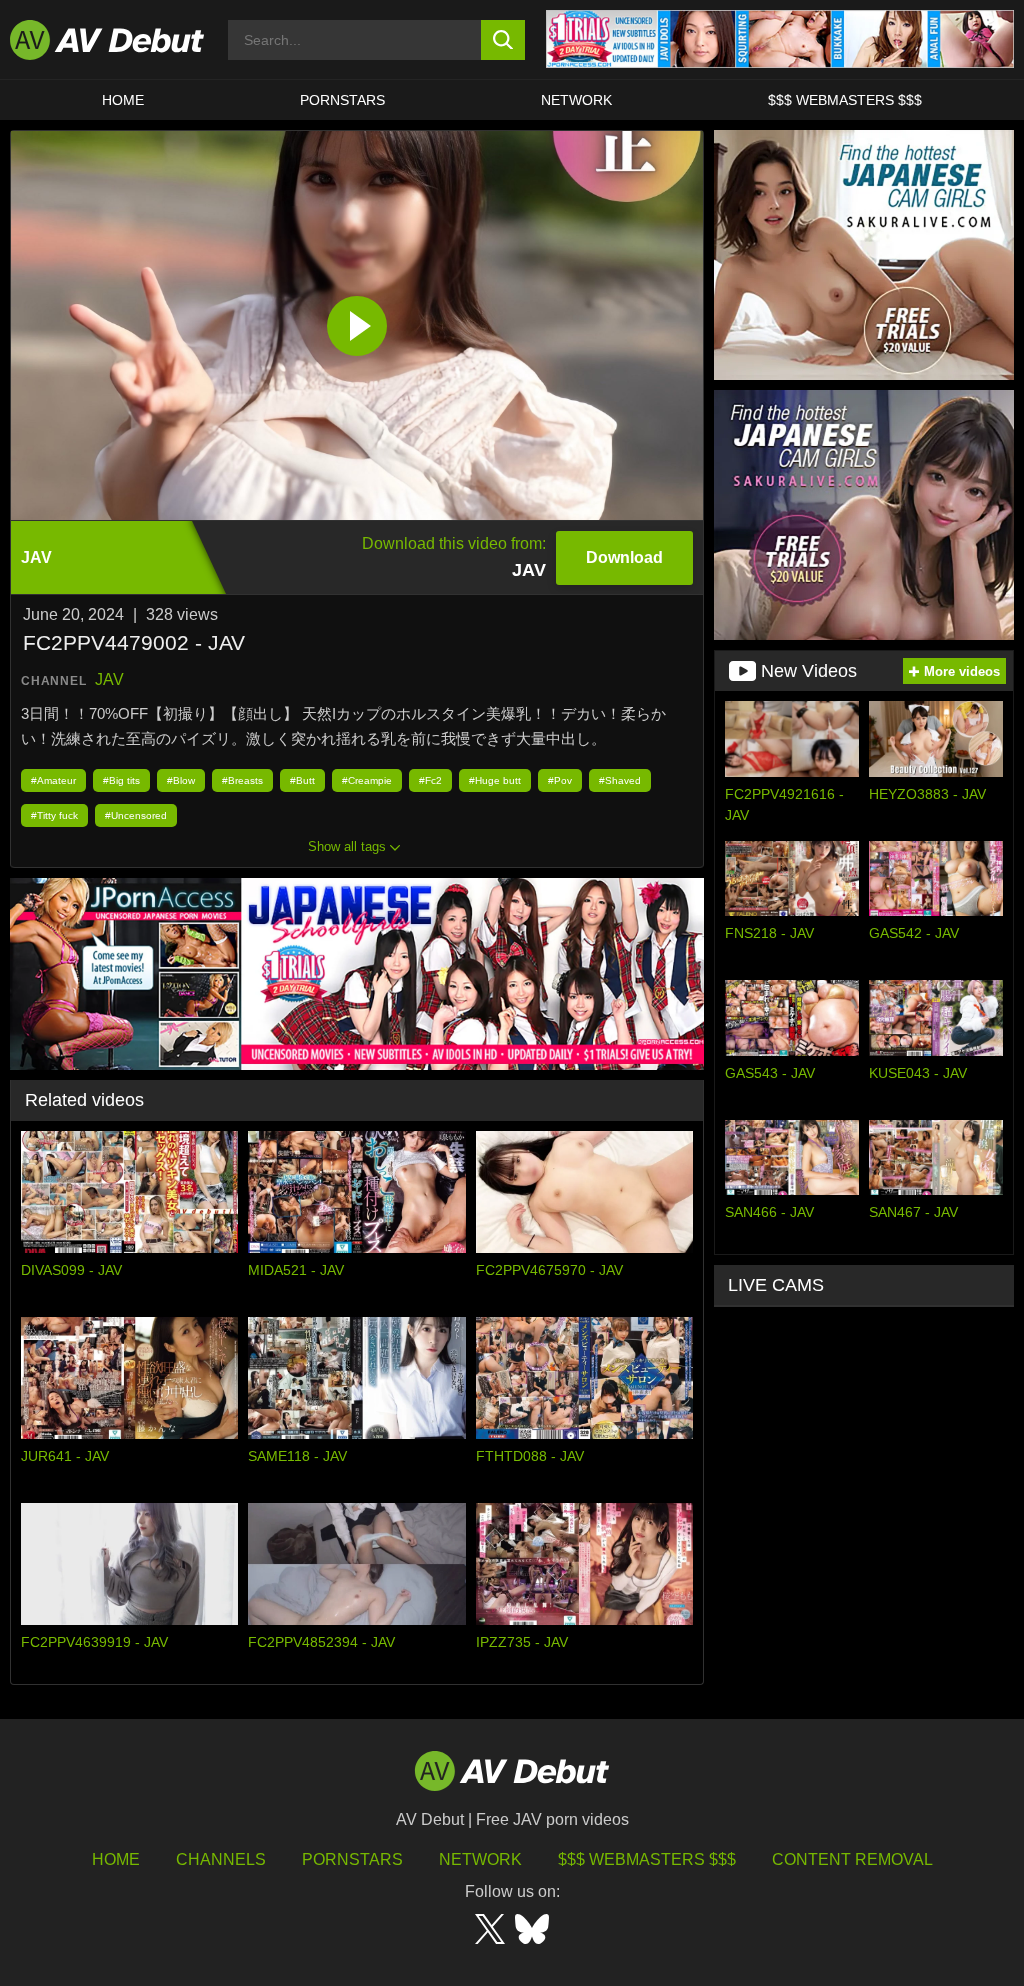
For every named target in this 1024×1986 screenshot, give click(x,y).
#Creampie (367, 780)
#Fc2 (430, 780)
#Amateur (53, 780)
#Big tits (121, 780)
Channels (221, 1859)
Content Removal (852, 1859)
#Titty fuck (54, 815)
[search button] (503, 40)
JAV (109, 679)
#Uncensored (136, 815)
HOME (123, 100)
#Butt (302, 780)
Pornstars (342, 100)
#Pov (560, 780)
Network (576, 100)
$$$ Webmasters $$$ (845, 100)
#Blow (181, 780)
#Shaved (620, 780)
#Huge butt (495, 780)
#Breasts (242, 780)
